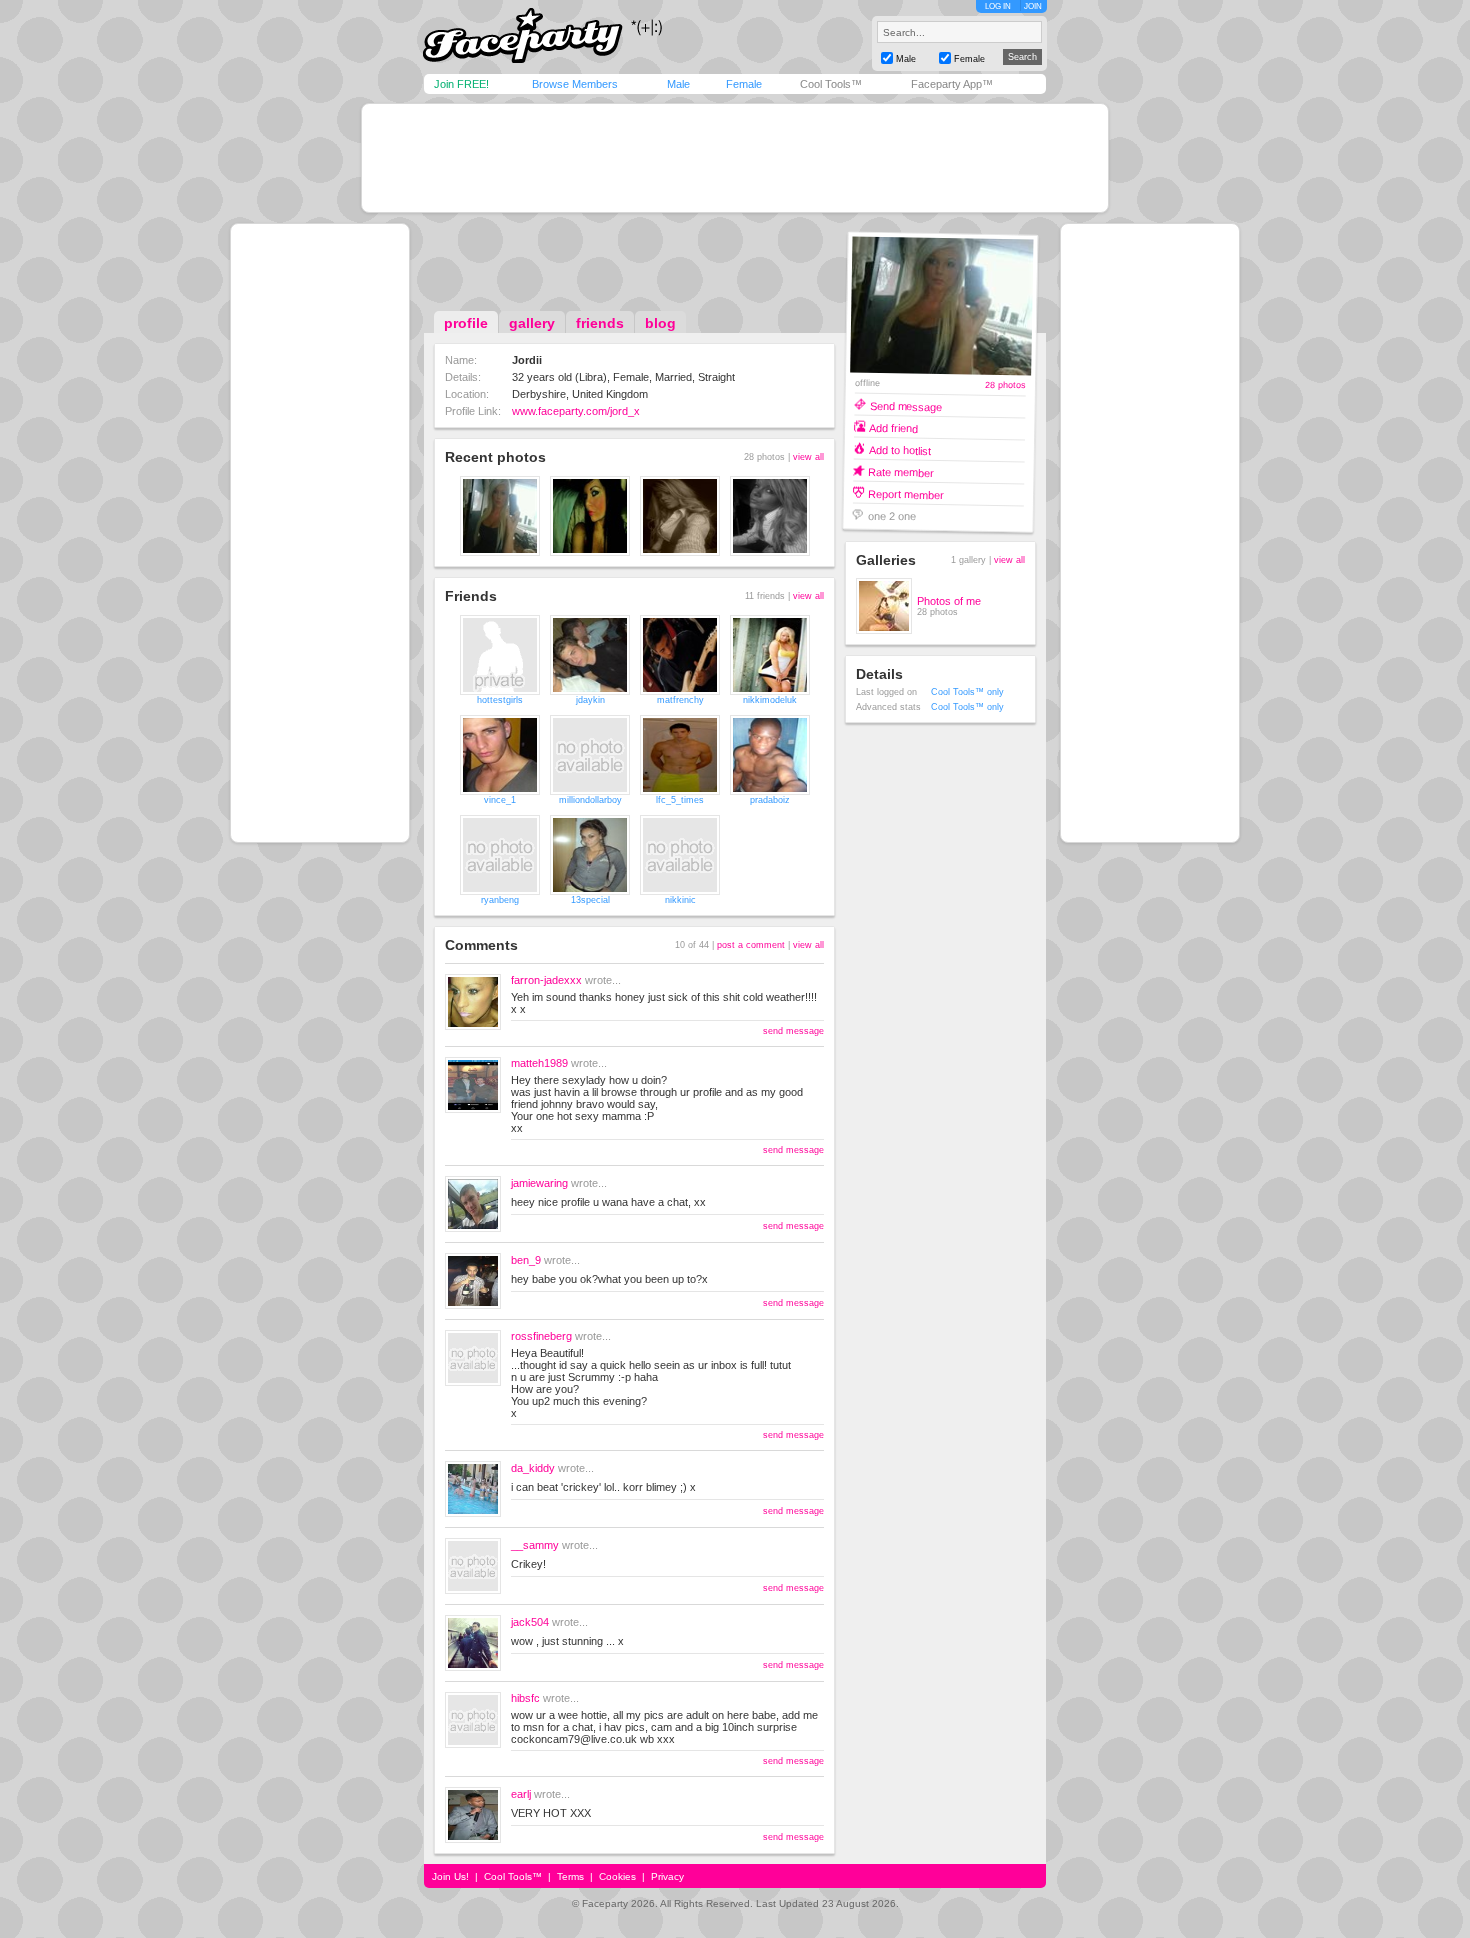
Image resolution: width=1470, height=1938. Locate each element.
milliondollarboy (590, 800)
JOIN (1033, 6)
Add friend (893, 427)
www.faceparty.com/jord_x (576, 411)
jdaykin (590, 700)
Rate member (901, 471)
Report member (906, 493)
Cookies (617, 1876)
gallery (532, 323)
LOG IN (998, 6)
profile (466, 323)
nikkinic (680, 900)
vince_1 (500, 800)
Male (678, 84)
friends (600, 323)
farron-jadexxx (546, 980)
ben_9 (526, 1260)
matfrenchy (680, 700)
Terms (570, 1876)
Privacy (667, 1876)
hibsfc (525, 1698)
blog (660, 323)
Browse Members (575, 84)
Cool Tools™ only (967, 692)
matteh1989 (539, 1063)
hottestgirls (500, 700)
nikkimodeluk (770, 700)
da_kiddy (533, 1468)
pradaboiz (770, 800)
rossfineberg (541, 1336)
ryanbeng (500, 900)
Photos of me (949, 601)
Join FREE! (461, 84)
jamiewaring (539, 1183)
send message (793, 1031)
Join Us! (450, 1876)
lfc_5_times (680, 800)
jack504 (530, 1622)
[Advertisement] (735, 158)
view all (808, 457)
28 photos (1005, 385)
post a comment (751, 945)
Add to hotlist (900, 449)
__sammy (535, 1545)
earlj (521, 1794)
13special (590, 900)
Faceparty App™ (952, 84)
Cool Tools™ (831, 84)
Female (744, 84)
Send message (905, 405)
